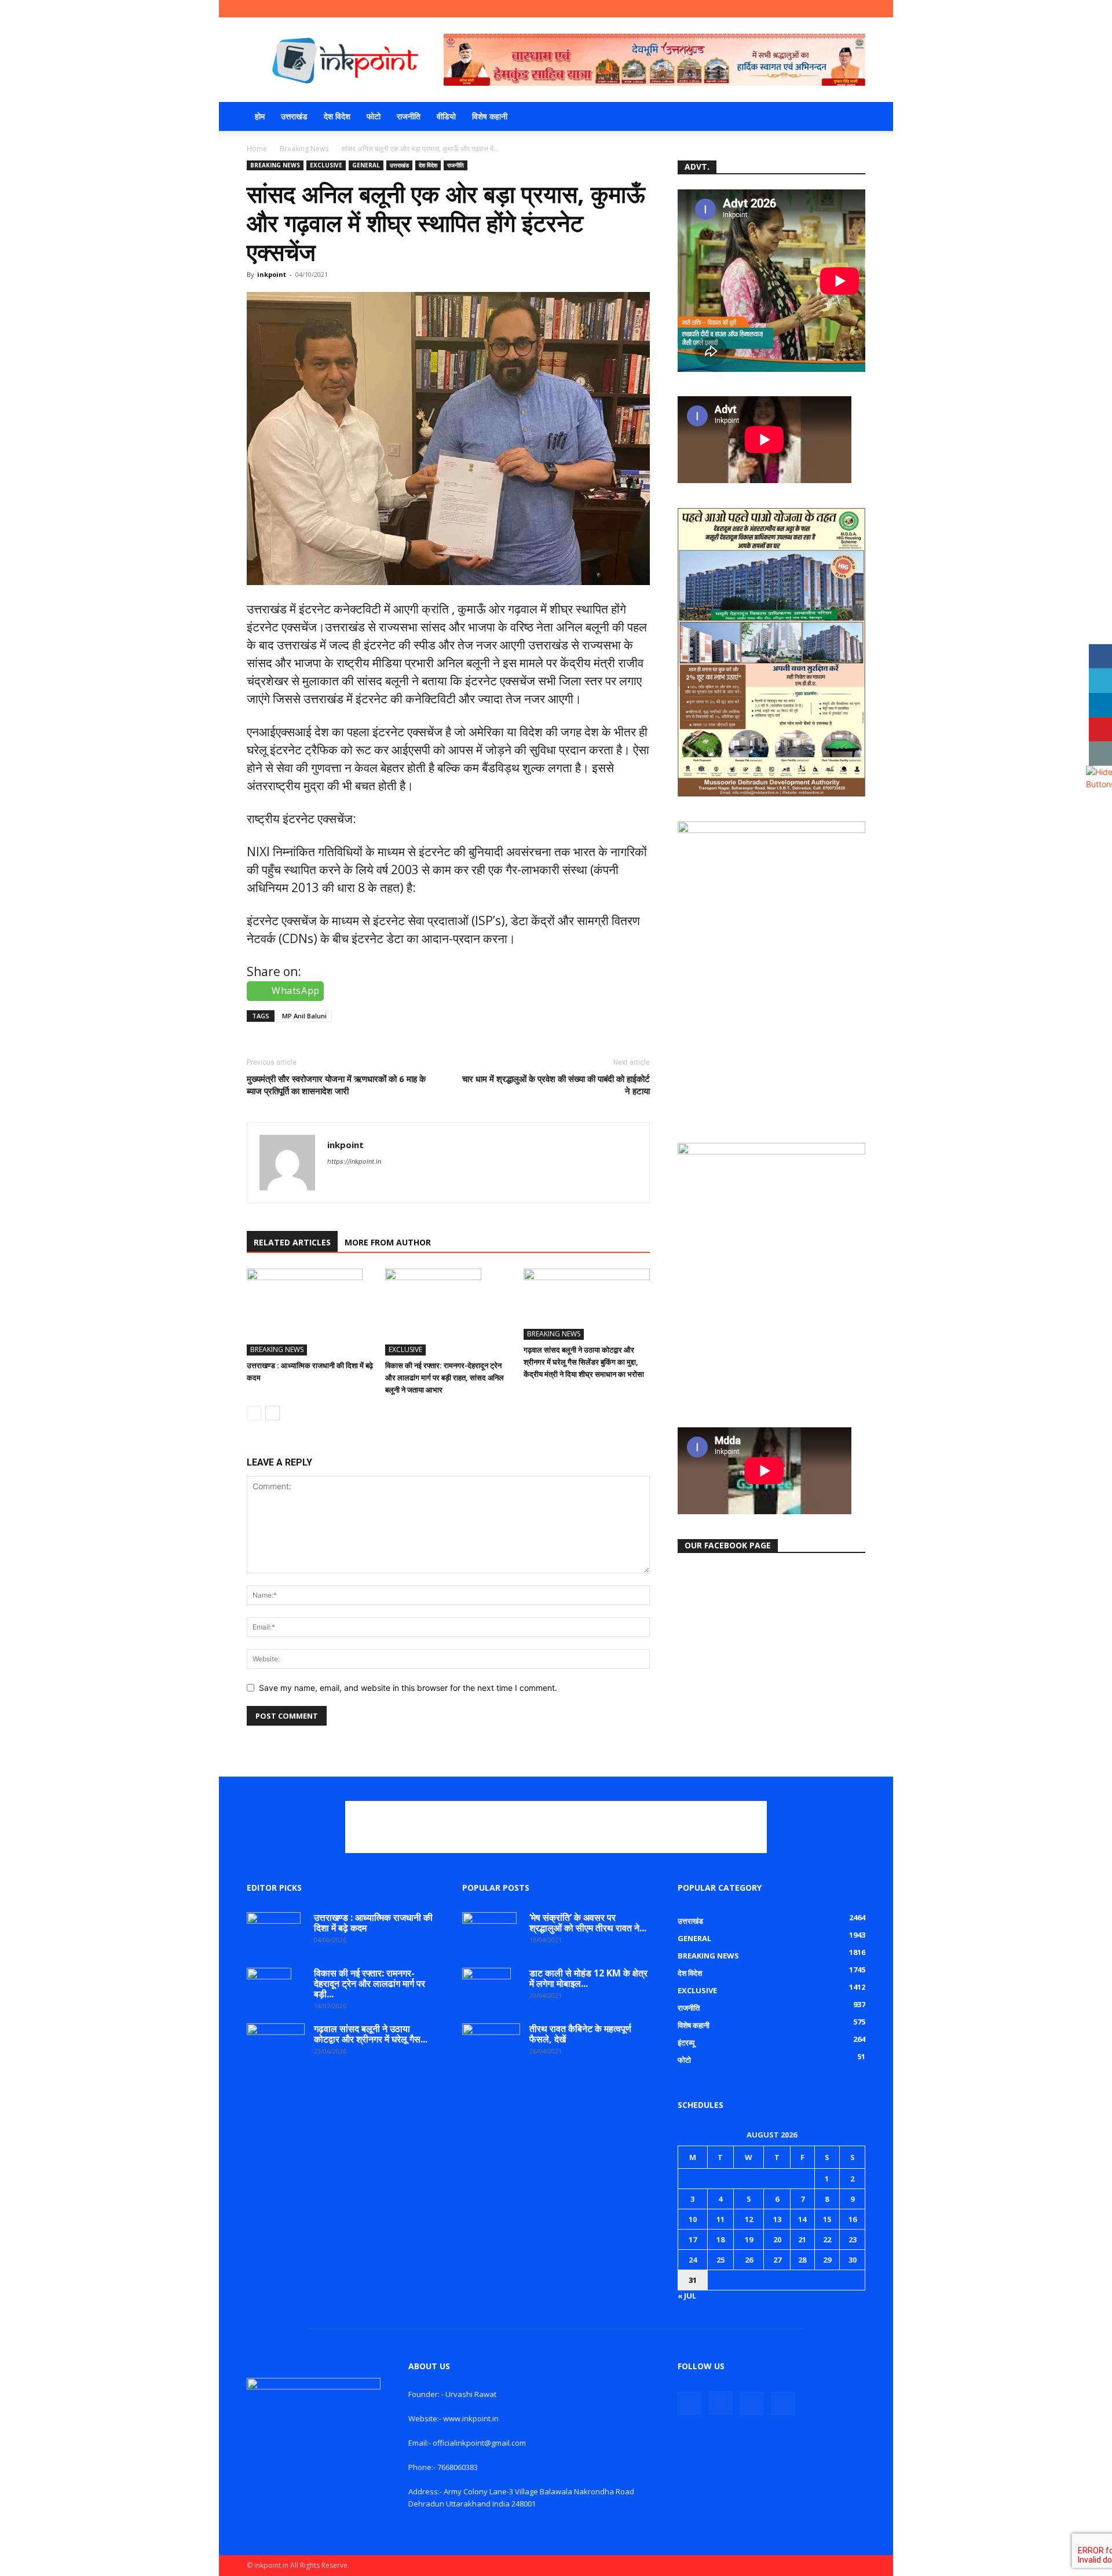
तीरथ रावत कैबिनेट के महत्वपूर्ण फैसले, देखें (580, 2034)
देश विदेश (337, 116)
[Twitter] (837, 9)
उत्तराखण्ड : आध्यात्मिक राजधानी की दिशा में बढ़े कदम (373, 1923)
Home (257, 149)
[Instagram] (818, 9)
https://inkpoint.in (354, 1161)
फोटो (374, 116)
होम (260, 116)
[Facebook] (799, 9)
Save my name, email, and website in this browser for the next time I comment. (408, 1688)
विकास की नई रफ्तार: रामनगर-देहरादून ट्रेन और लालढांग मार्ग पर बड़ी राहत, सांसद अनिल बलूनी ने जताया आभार (445, 1377)
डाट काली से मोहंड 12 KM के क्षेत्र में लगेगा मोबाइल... (588, 1978)
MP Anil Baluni (304, 1016)
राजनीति (409, 116)
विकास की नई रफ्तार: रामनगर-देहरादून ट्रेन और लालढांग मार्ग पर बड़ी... (370, 1983)
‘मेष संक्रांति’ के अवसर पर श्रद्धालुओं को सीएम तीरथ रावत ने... (588, 1923)
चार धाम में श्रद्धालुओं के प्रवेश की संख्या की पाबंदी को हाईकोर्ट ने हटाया (556, 1085)
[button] (851, 117)
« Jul (687, 2296)
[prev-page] (254, 1413)
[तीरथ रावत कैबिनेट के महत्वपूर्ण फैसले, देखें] (491, 2043)
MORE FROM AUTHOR (388, 1242)
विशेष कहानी (490, 116)
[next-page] (272, 1413)
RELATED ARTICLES (292, 1242)
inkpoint (272, 274)
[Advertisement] (556, 1827)
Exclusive (326, 165)
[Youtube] (857, 9)
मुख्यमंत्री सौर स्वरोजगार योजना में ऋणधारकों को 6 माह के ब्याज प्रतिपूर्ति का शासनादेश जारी (336, 1085)
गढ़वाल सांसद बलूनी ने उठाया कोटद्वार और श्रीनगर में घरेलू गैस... (371, 2034)
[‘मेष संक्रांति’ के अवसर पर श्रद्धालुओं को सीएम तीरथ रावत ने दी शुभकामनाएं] (489, 1932)
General (366, 165)
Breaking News (304, 149)
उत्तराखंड (294, 116)
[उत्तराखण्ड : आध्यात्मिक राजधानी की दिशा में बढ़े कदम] (310, 1312)
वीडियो (446, 116)
